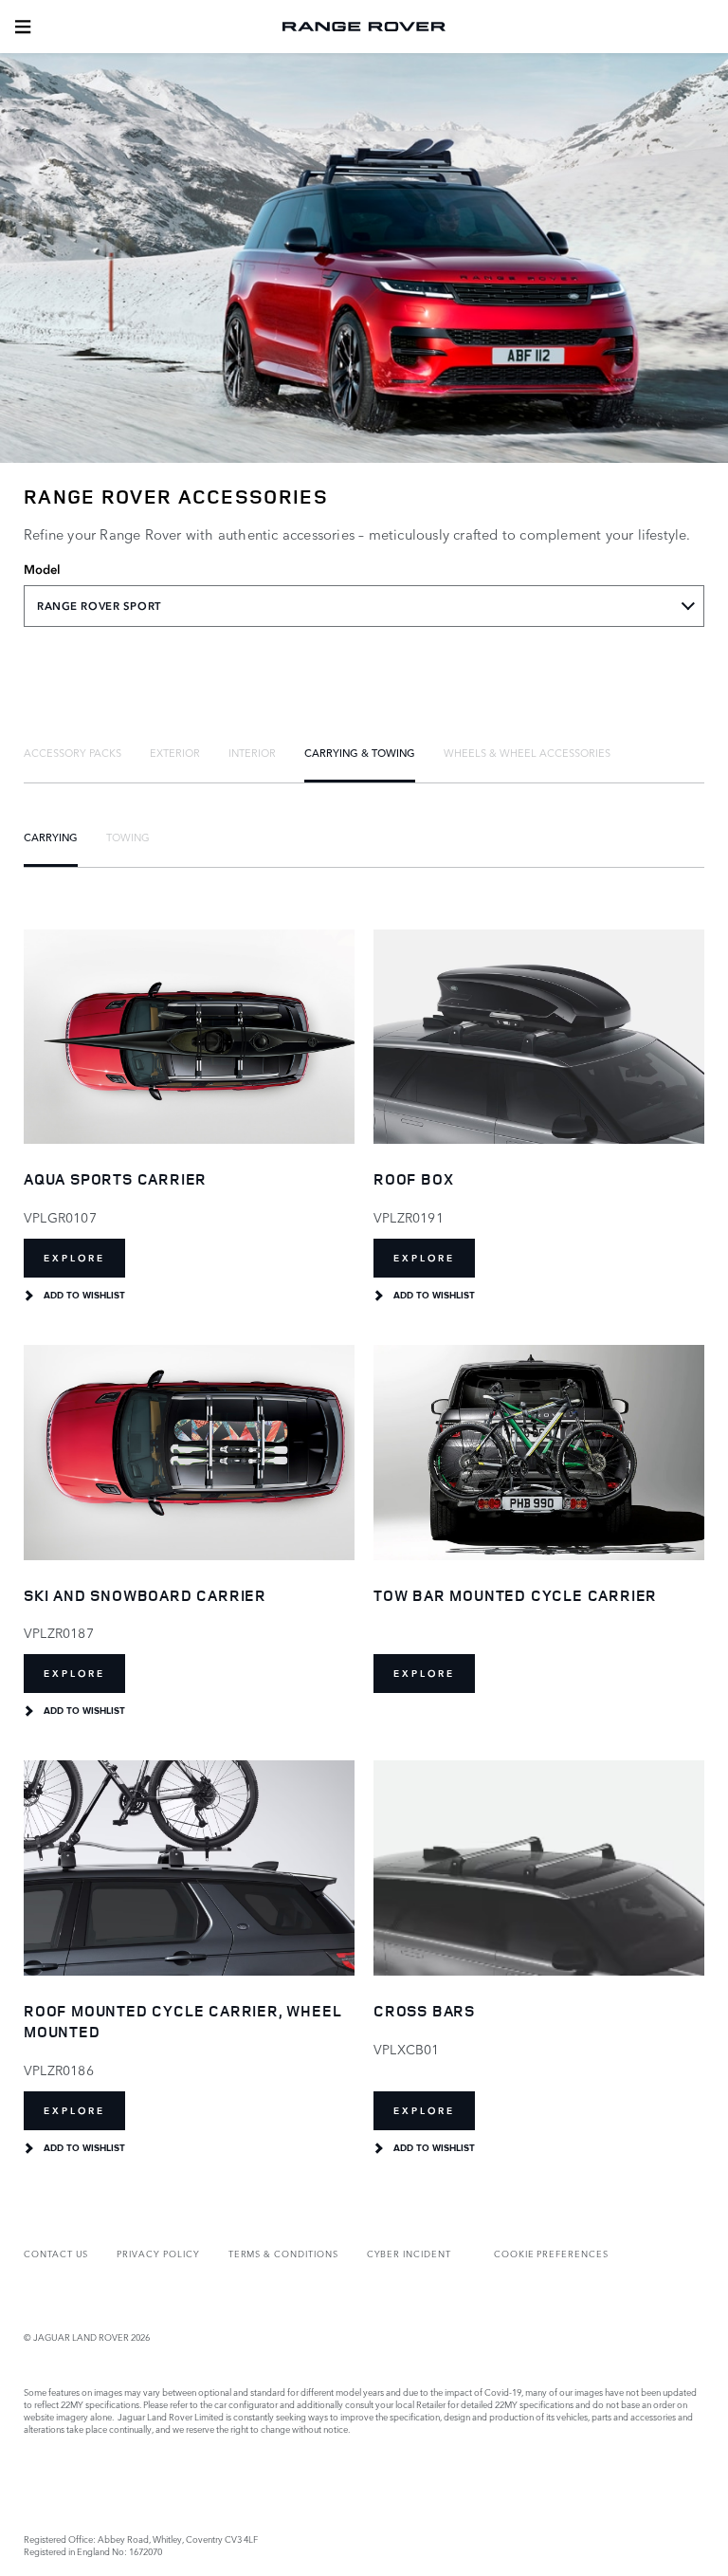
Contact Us (56, 2253)
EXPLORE (74, 1258)
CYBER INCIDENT (409, 2253)
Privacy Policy (158, 2253)
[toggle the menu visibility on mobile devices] (23, 27)
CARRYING (51, 837)
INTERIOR (252, 752)
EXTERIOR (175, 752)
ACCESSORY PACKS (73, 752)
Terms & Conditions (283, 2253)
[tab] (73, 752)
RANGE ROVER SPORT (99, 606)
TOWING (128, 837)
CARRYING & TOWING (360, 752)
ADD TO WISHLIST (84, 1296)
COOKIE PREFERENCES (551, 2253)
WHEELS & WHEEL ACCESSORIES (527, 752)
